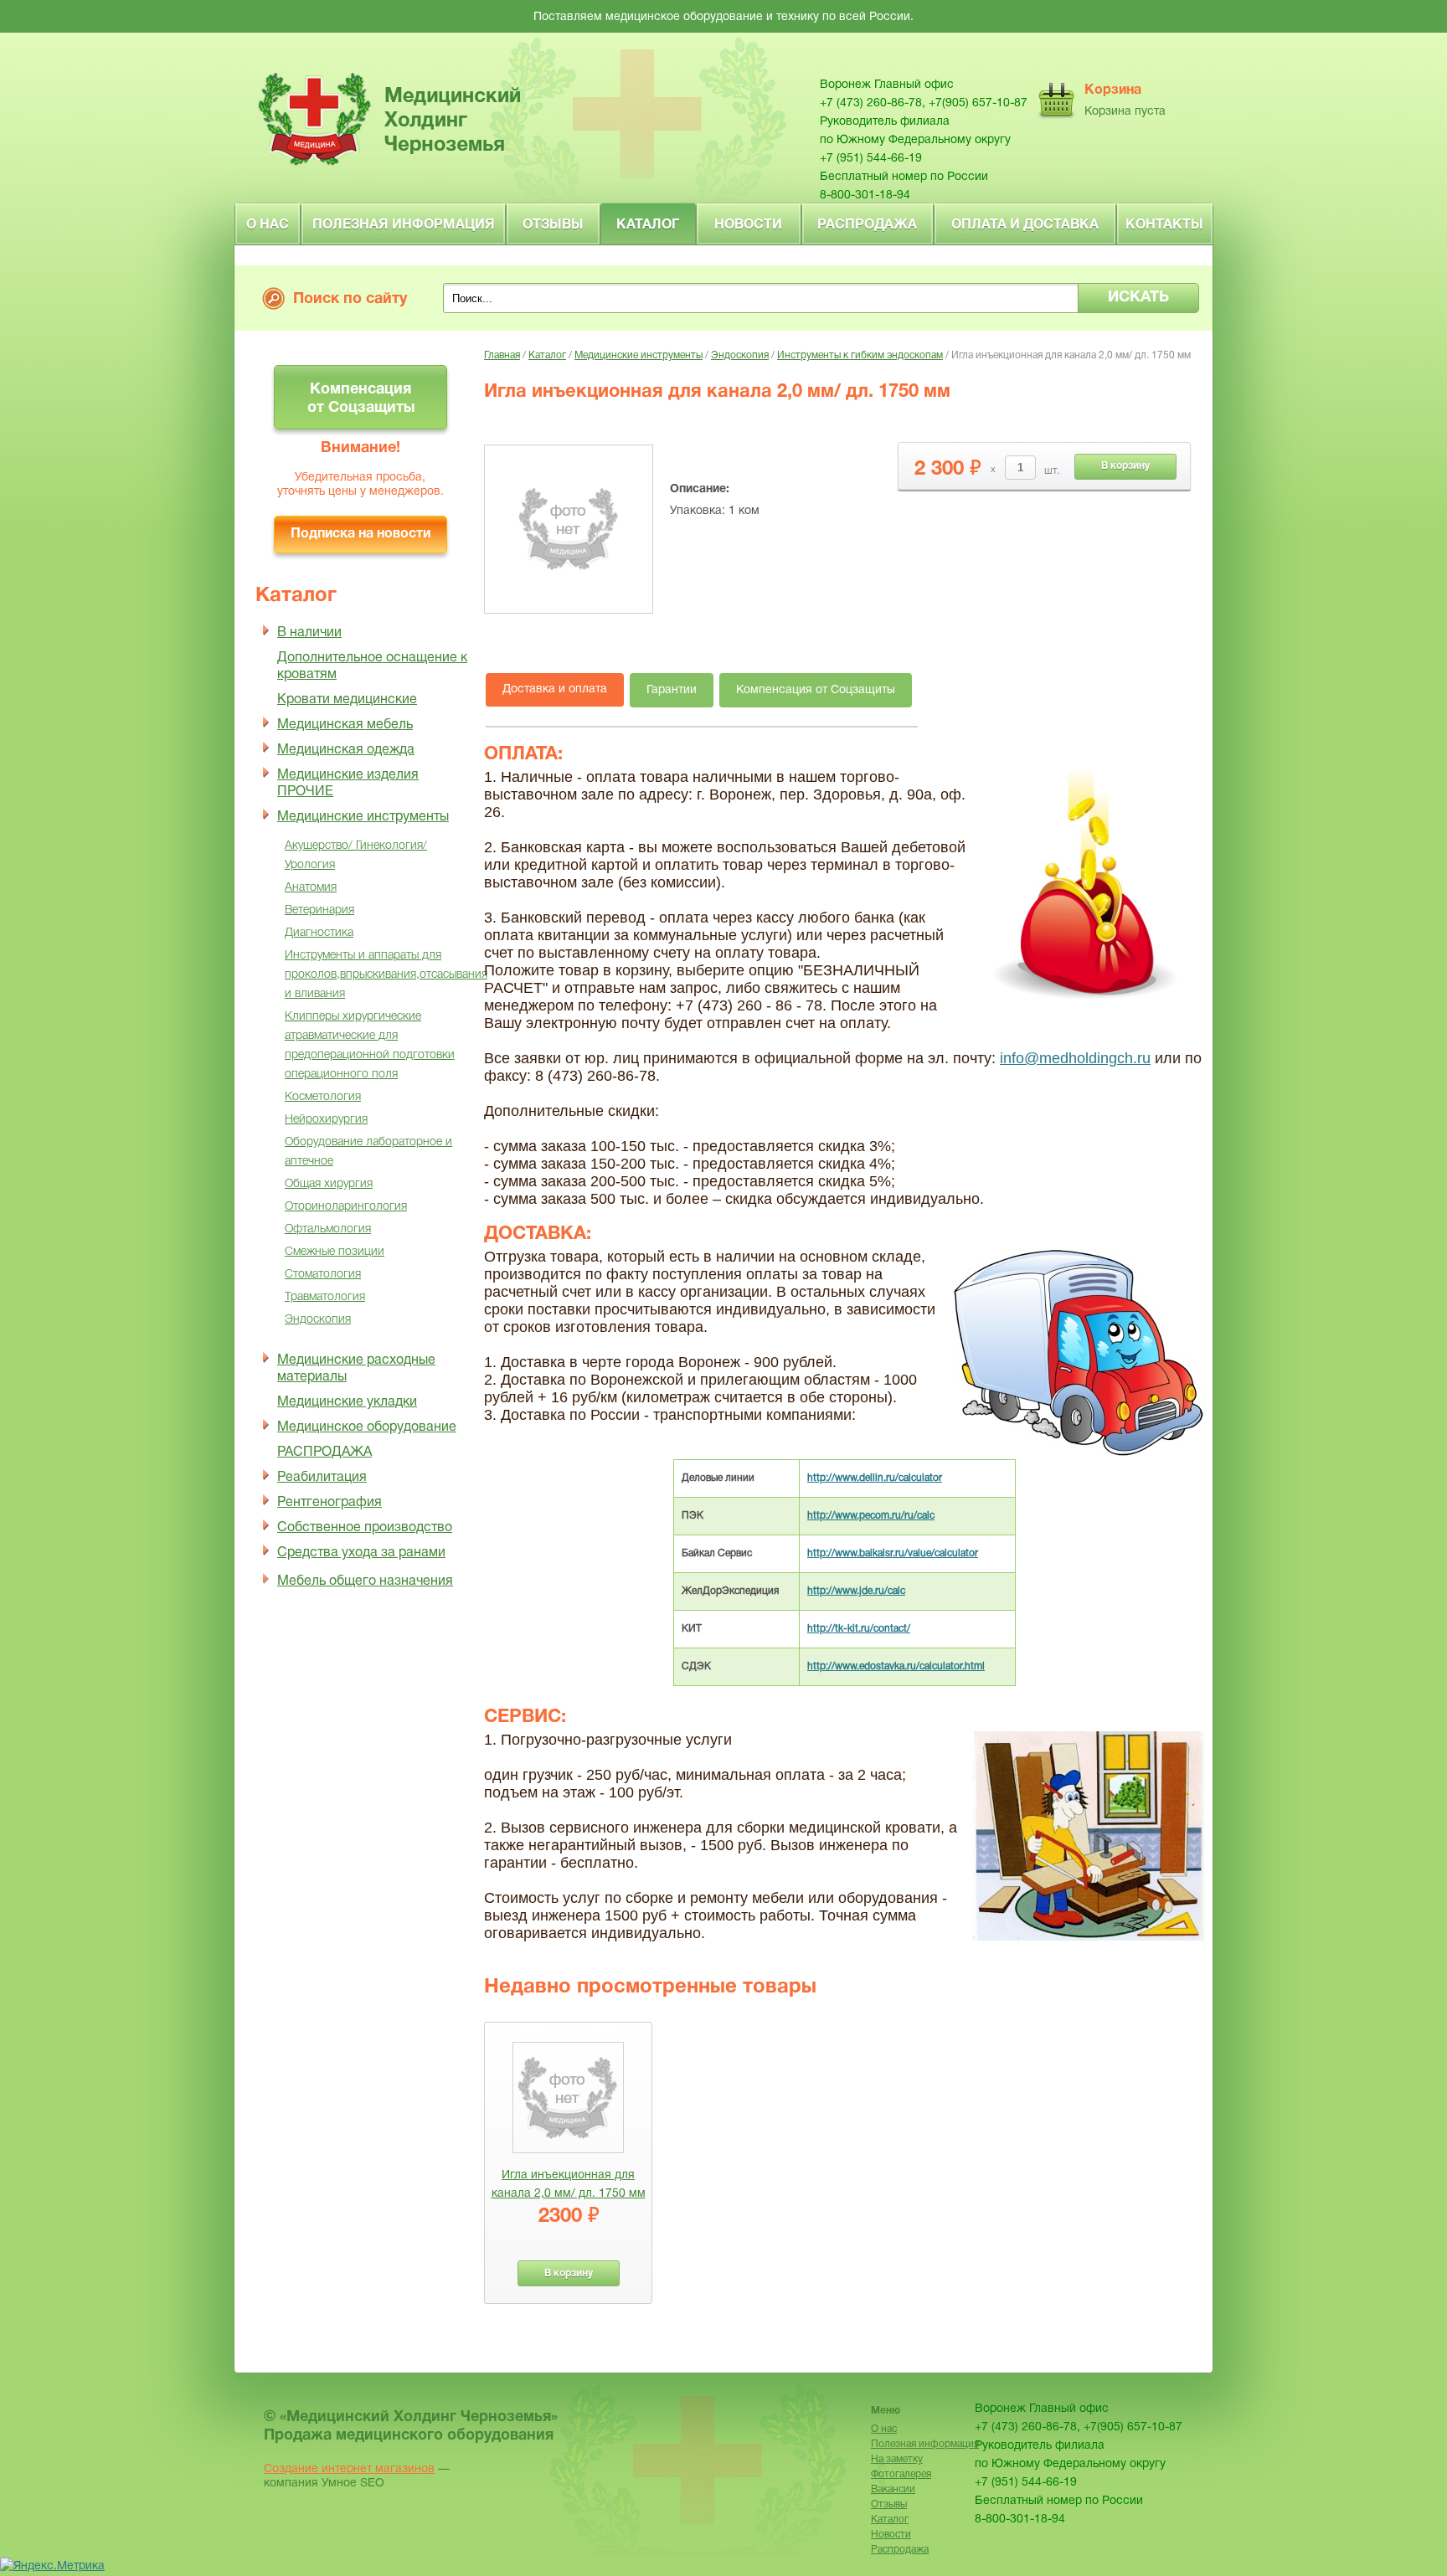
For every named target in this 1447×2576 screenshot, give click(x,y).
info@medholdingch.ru (1075, 1058)
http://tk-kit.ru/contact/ (859, 1629)
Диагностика (319, 933)
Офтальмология (328, 1229)
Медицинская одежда (346, 750)
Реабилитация (322, 1478)
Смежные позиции (335, 1252)
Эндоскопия (318, 1320)
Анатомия (311, 888)
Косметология (323, 1097)
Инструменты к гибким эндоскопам (860, 355)
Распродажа (867, 225)
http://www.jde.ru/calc (856, 1591)
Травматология (325, 1297)
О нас (268, 225)
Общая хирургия (329, 1184)
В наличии (309, 633)
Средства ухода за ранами (361, 1553)
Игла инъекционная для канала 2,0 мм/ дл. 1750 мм (569, 2185)
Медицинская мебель (345, 725)
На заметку (897, 2459)
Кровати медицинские (347, 700)
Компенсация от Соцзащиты (361, 399)
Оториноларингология (346, 1207)
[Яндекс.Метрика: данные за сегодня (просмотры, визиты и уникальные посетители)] (52, 2567)
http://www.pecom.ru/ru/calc (871, 1516)
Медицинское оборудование (367, 1427)
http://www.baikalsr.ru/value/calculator (893, 1553)
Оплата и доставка (1025, 225)
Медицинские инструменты (363, 817)
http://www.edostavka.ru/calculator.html (896, 1666)
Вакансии (893, 2489)
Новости (748, 225)
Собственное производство (365, 1528)
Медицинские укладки (347, 1402)
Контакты (1164, 225)
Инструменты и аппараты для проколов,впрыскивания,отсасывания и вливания (386, 975)
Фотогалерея (901, 2474)
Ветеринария (319, 910)
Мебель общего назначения (365, 1581)
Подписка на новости (360, 534)
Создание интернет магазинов (349, 2469)
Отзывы (553, 225)
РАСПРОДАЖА (324, 1453)
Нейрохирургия (326, 1120)
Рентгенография (330, 1503)
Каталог (648, 225)
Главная (502, 355)
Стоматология (323, 1275)
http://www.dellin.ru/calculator (875, 1478)
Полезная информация (404, 225)
